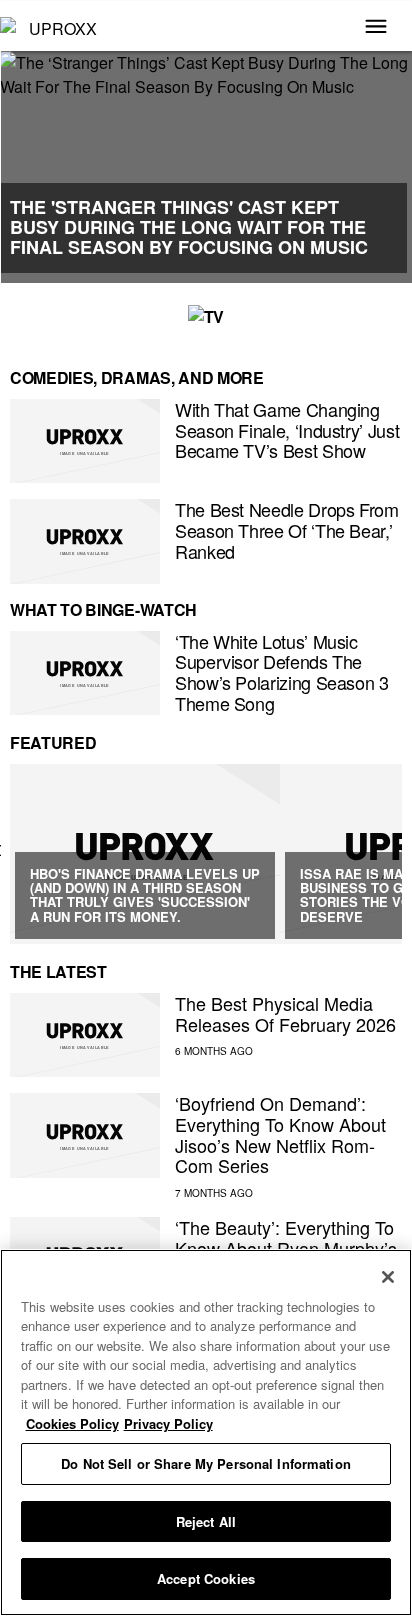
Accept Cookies (206, 1578)
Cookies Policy (72, 1423)
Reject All (206, 1521)
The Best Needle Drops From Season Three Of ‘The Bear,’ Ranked (287, 529)
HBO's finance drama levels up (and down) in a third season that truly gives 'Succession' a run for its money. (145, 895)
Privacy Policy (168, 1423)
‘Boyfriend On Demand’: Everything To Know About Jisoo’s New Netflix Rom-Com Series (280, 1134)
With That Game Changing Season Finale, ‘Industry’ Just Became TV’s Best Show (287, 429)
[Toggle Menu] (376, 28)
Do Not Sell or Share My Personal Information (206, 1463)
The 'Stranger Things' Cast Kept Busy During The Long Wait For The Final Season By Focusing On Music (189, 227)
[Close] (388, 1277)
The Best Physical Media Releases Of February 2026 (285, 1013)
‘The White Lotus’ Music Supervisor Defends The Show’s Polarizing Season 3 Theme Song (282, 672)
